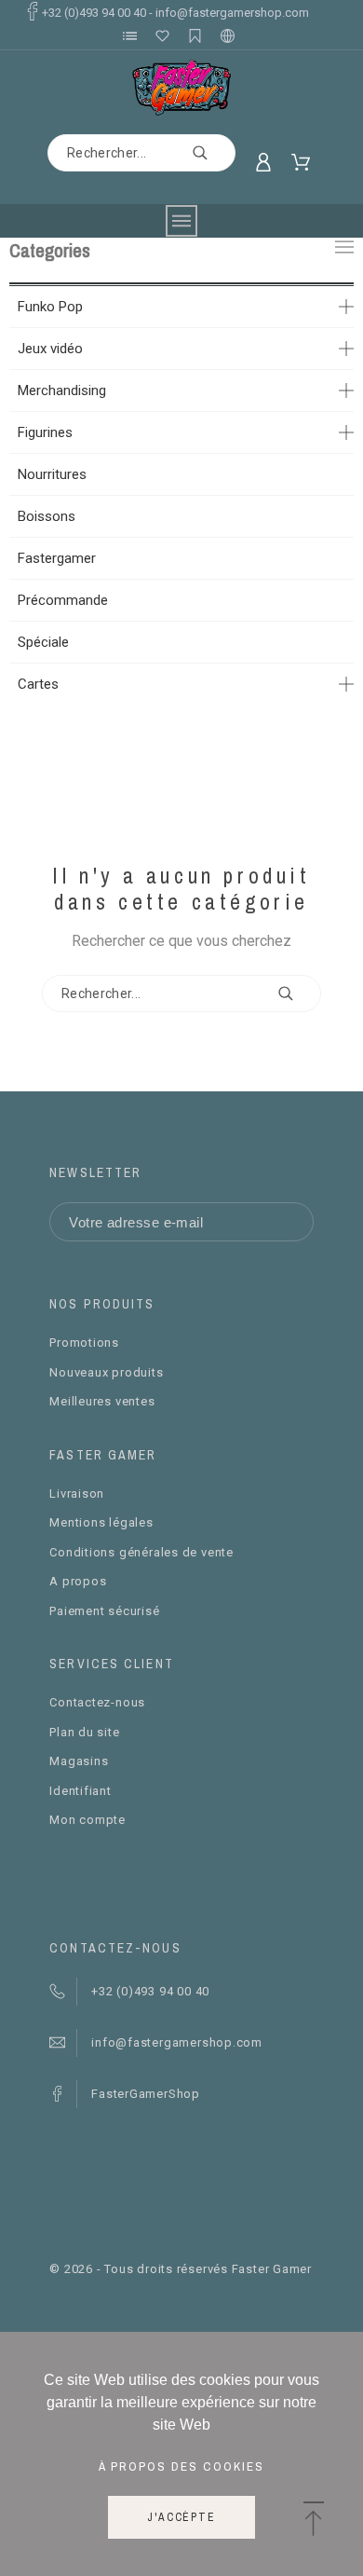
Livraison (77, 1494)
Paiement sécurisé (104, 1611)
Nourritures (52, 474)
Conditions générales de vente (141, 1552)
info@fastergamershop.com (232, 13)
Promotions (84, 1343)
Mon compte (87, 1820)
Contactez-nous (97, 1702)
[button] (313, 2520)
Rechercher (212, 153)
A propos (78, 1581)
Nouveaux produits (106, 1372)
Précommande (63, 600)
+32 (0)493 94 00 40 (94, 13)
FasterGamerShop (146, 2094)
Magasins (79, 1761)
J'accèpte (181, 2517)
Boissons (47, 516)
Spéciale (43, 642)
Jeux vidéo (50, 349)
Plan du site (84, 1732)
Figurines (45, 432)
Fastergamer (57, 558)
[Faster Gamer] (182, 88)
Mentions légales (101, 1522)
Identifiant (81, 1791)
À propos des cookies (181, 2466)
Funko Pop (50, 307)
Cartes (38, 684)
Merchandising (62, 391)
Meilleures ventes (102, 1401)
